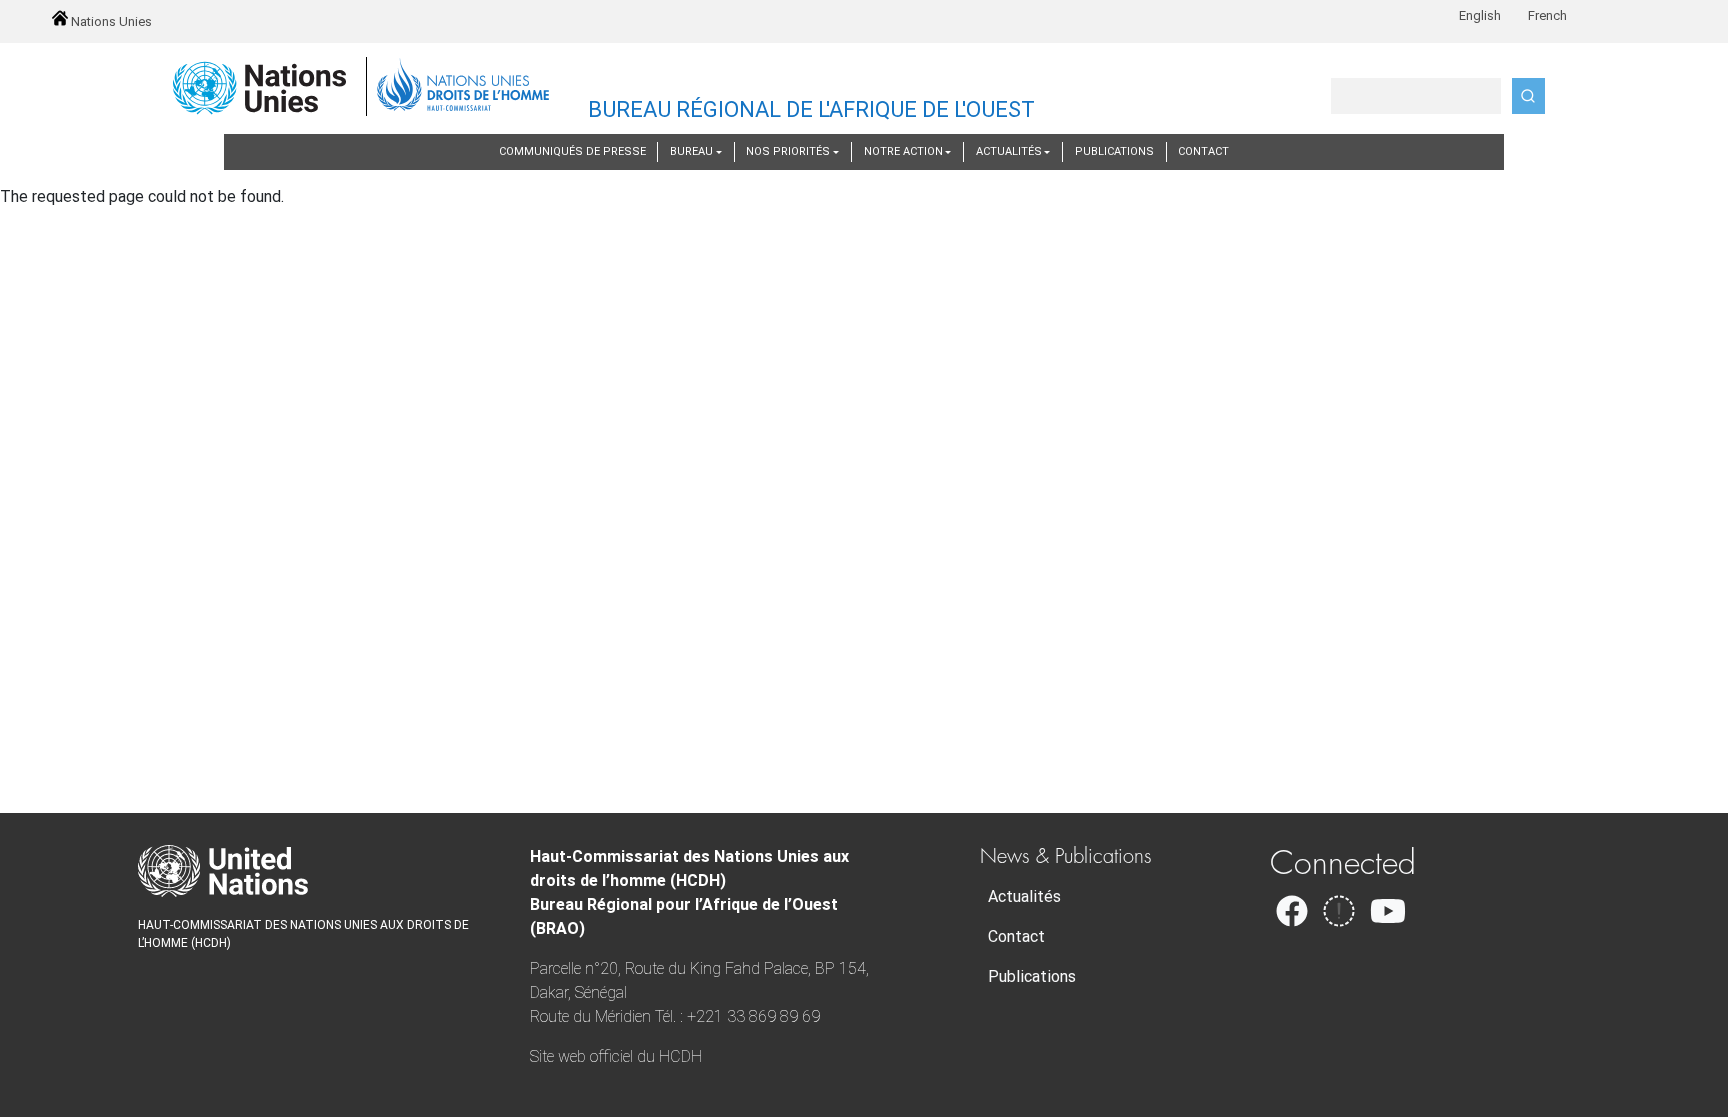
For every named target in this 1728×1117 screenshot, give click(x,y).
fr (1547, 15)
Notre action (903, 151)
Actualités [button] (1009, 151)
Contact (1203, 151)
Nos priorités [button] (788, 151)
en (1479, 15)
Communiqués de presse (572, 151)
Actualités (1024, 896)
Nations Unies (110, 21)
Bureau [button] (691, 151)
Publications (1114, 151)
